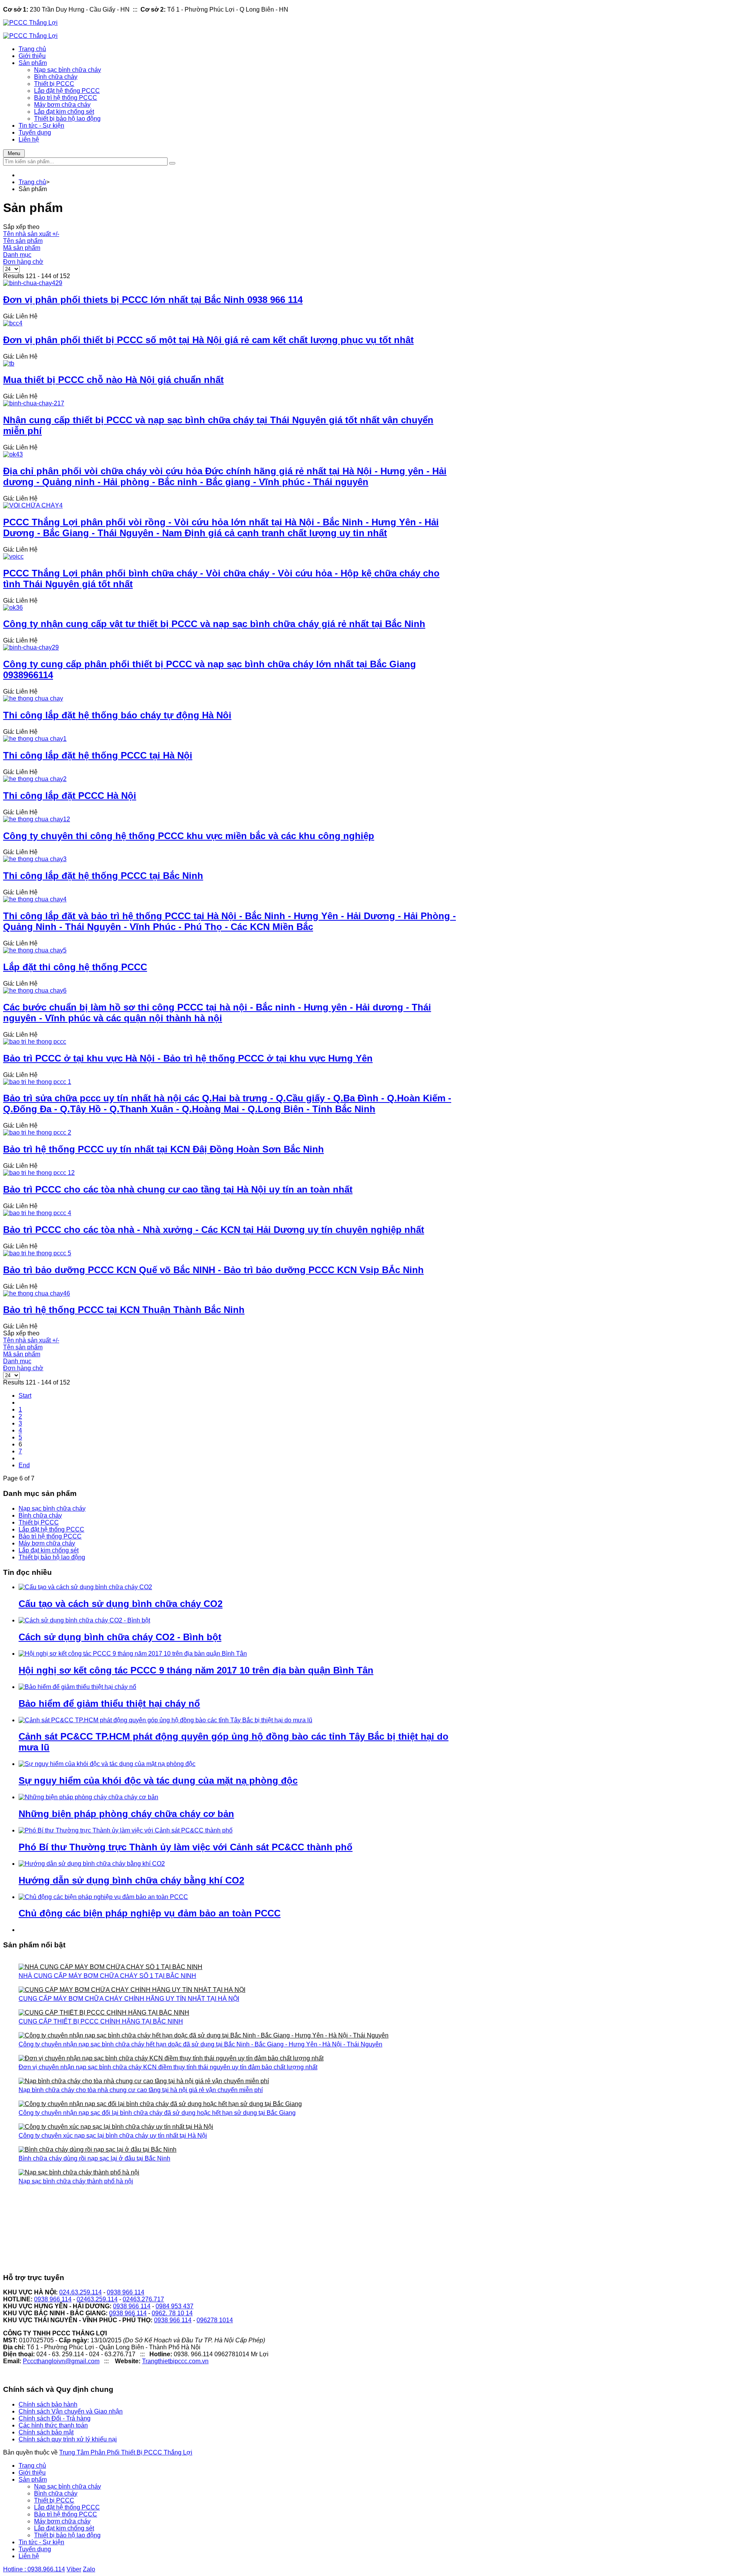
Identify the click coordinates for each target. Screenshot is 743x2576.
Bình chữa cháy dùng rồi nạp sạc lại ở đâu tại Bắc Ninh (94, 2158)
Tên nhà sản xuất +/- (31, 234)
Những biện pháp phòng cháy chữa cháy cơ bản (126, 1814)
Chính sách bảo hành (48, 2404)
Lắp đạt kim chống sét (49, 1550)
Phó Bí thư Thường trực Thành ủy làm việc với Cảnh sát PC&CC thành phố (186, 1847)
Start (25, 1396)
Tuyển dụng (35, 2549)
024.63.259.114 (80, 2292)
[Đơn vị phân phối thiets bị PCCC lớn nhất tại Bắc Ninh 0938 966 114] (33, 283)
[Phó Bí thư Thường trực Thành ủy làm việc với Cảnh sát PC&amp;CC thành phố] (126, 1830)
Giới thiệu (32, 2473)
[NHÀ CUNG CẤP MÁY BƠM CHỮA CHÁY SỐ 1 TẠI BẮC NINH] (237, 1968)
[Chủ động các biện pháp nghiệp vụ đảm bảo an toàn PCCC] (103, 1897)
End (24, 1465)
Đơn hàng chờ (23, 262)
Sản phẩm (33, 2479)
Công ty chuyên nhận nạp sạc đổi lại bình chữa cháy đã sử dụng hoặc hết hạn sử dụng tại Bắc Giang (157, 2113)
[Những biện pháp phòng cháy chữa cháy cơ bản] (88, 1797)
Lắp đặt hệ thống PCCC (51, 1529)
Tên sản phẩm (23, 241)
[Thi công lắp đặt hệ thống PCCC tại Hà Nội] (35, 739)
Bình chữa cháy (40, 1515)
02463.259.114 (97, 2299)
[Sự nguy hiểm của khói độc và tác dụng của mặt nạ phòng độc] (107, 1764)
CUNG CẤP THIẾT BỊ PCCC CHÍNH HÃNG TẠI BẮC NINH (101, 2021)
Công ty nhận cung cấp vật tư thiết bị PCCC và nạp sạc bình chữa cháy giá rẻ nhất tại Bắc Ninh (214, 624)
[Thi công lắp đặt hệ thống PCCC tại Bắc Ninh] (35, 859)
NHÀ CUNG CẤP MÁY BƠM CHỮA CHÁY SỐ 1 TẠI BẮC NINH (107, 1976)
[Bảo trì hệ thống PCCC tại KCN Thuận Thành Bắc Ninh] (37, 1293)
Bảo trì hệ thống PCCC (50, 1536)
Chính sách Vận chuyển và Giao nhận (71, 2411)
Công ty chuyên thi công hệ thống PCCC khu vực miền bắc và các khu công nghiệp (189, 836)
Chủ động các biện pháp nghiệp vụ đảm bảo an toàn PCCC (150, 1913)
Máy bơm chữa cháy (47, 1543)
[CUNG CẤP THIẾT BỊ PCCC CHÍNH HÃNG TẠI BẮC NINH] (237, 2013)
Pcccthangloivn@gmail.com (61, 2361)
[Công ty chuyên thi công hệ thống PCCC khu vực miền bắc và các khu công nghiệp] (37, 819)
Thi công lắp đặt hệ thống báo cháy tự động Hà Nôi (117, 715)
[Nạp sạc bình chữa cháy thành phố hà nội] (237, 2173)
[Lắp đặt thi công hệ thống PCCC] (35, 950)
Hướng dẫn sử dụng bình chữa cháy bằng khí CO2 (131, 1880)
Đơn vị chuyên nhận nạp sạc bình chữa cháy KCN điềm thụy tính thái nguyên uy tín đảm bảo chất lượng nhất (168, 2067)
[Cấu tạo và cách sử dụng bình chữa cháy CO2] (85, 1587)
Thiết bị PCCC (39, 1522)
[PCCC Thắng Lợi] (30, 23)
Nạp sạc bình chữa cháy (52, 1509)
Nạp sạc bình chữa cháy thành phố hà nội (76, 2181)
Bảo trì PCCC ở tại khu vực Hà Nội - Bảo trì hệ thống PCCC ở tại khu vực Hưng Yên (188, 1058)
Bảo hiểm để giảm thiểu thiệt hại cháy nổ (109, 1703)
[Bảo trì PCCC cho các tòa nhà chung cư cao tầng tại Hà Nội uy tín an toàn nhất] (39, 1173)
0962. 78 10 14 (172, 2313)
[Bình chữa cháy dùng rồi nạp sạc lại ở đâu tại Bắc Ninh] (237, 2150)
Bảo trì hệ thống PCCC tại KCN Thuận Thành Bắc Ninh (124, 1310)
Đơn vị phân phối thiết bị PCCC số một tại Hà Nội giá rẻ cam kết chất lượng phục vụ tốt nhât (208, 340)
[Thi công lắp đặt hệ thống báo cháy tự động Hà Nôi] (33, 698)
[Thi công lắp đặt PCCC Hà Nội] (35, 779)
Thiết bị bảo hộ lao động (52, 1557)
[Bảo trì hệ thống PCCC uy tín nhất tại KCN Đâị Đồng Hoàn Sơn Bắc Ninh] (37, 1132)
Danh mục (17, 255)
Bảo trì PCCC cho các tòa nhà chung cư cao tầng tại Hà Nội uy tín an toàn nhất (178, 1189)
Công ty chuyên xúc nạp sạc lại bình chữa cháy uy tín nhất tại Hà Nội (113, 2136)
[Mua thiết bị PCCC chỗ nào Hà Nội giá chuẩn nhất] (9, 363)
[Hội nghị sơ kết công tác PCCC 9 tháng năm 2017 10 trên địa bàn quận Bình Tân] (133, 1654)
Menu (14, 153)
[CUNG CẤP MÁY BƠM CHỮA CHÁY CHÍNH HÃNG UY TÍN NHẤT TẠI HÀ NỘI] (237, 1991)
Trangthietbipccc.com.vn (175, 2361)
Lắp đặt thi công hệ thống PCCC (75, 967)
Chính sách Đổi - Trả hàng (55, 2418)
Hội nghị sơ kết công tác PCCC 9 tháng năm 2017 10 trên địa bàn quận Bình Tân (196, 1670)
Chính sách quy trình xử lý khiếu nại (68, 2439)
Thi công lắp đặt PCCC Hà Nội (70, 796)
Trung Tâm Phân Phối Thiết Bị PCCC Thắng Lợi (126, 2452)
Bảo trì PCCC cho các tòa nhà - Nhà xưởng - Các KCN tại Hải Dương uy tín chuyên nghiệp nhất (214, 1230)
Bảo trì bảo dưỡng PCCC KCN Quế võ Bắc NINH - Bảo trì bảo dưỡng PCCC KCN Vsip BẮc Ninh (213, 1270)
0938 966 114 (126, 2292)
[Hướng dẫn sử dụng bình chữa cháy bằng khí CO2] (92, 1864)
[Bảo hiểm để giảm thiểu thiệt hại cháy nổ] (77, 1687)
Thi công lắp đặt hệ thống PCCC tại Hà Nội (98, 755)
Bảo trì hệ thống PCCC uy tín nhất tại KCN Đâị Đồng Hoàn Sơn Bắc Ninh (163, 1149)
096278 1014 (215, 2320)
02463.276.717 (143, 2299)
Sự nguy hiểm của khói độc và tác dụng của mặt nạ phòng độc (158, 1780)
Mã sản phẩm (22, 248)
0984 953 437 (175, 2306)
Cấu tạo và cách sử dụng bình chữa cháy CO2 (121, 1604)
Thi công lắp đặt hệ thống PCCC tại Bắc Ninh (103, 876)
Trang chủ (32, 182)
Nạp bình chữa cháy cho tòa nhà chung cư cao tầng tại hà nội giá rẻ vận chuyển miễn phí (141, 2090)
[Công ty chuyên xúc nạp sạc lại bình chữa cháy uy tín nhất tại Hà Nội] (237, 2127)
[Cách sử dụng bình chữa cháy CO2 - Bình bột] (84, 1620)
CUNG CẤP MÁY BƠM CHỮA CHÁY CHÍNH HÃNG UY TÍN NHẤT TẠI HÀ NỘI (129, 1999)
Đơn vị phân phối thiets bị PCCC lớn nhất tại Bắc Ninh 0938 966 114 (153, 300)
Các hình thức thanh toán (53, 2425)
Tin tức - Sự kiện (41, 2542)
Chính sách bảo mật (46, 2432)
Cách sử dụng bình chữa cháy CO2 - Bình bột (120, 1637)
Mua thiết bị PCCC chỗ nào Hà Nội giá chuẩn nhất (113, 380)
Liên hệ (29, 2556)
